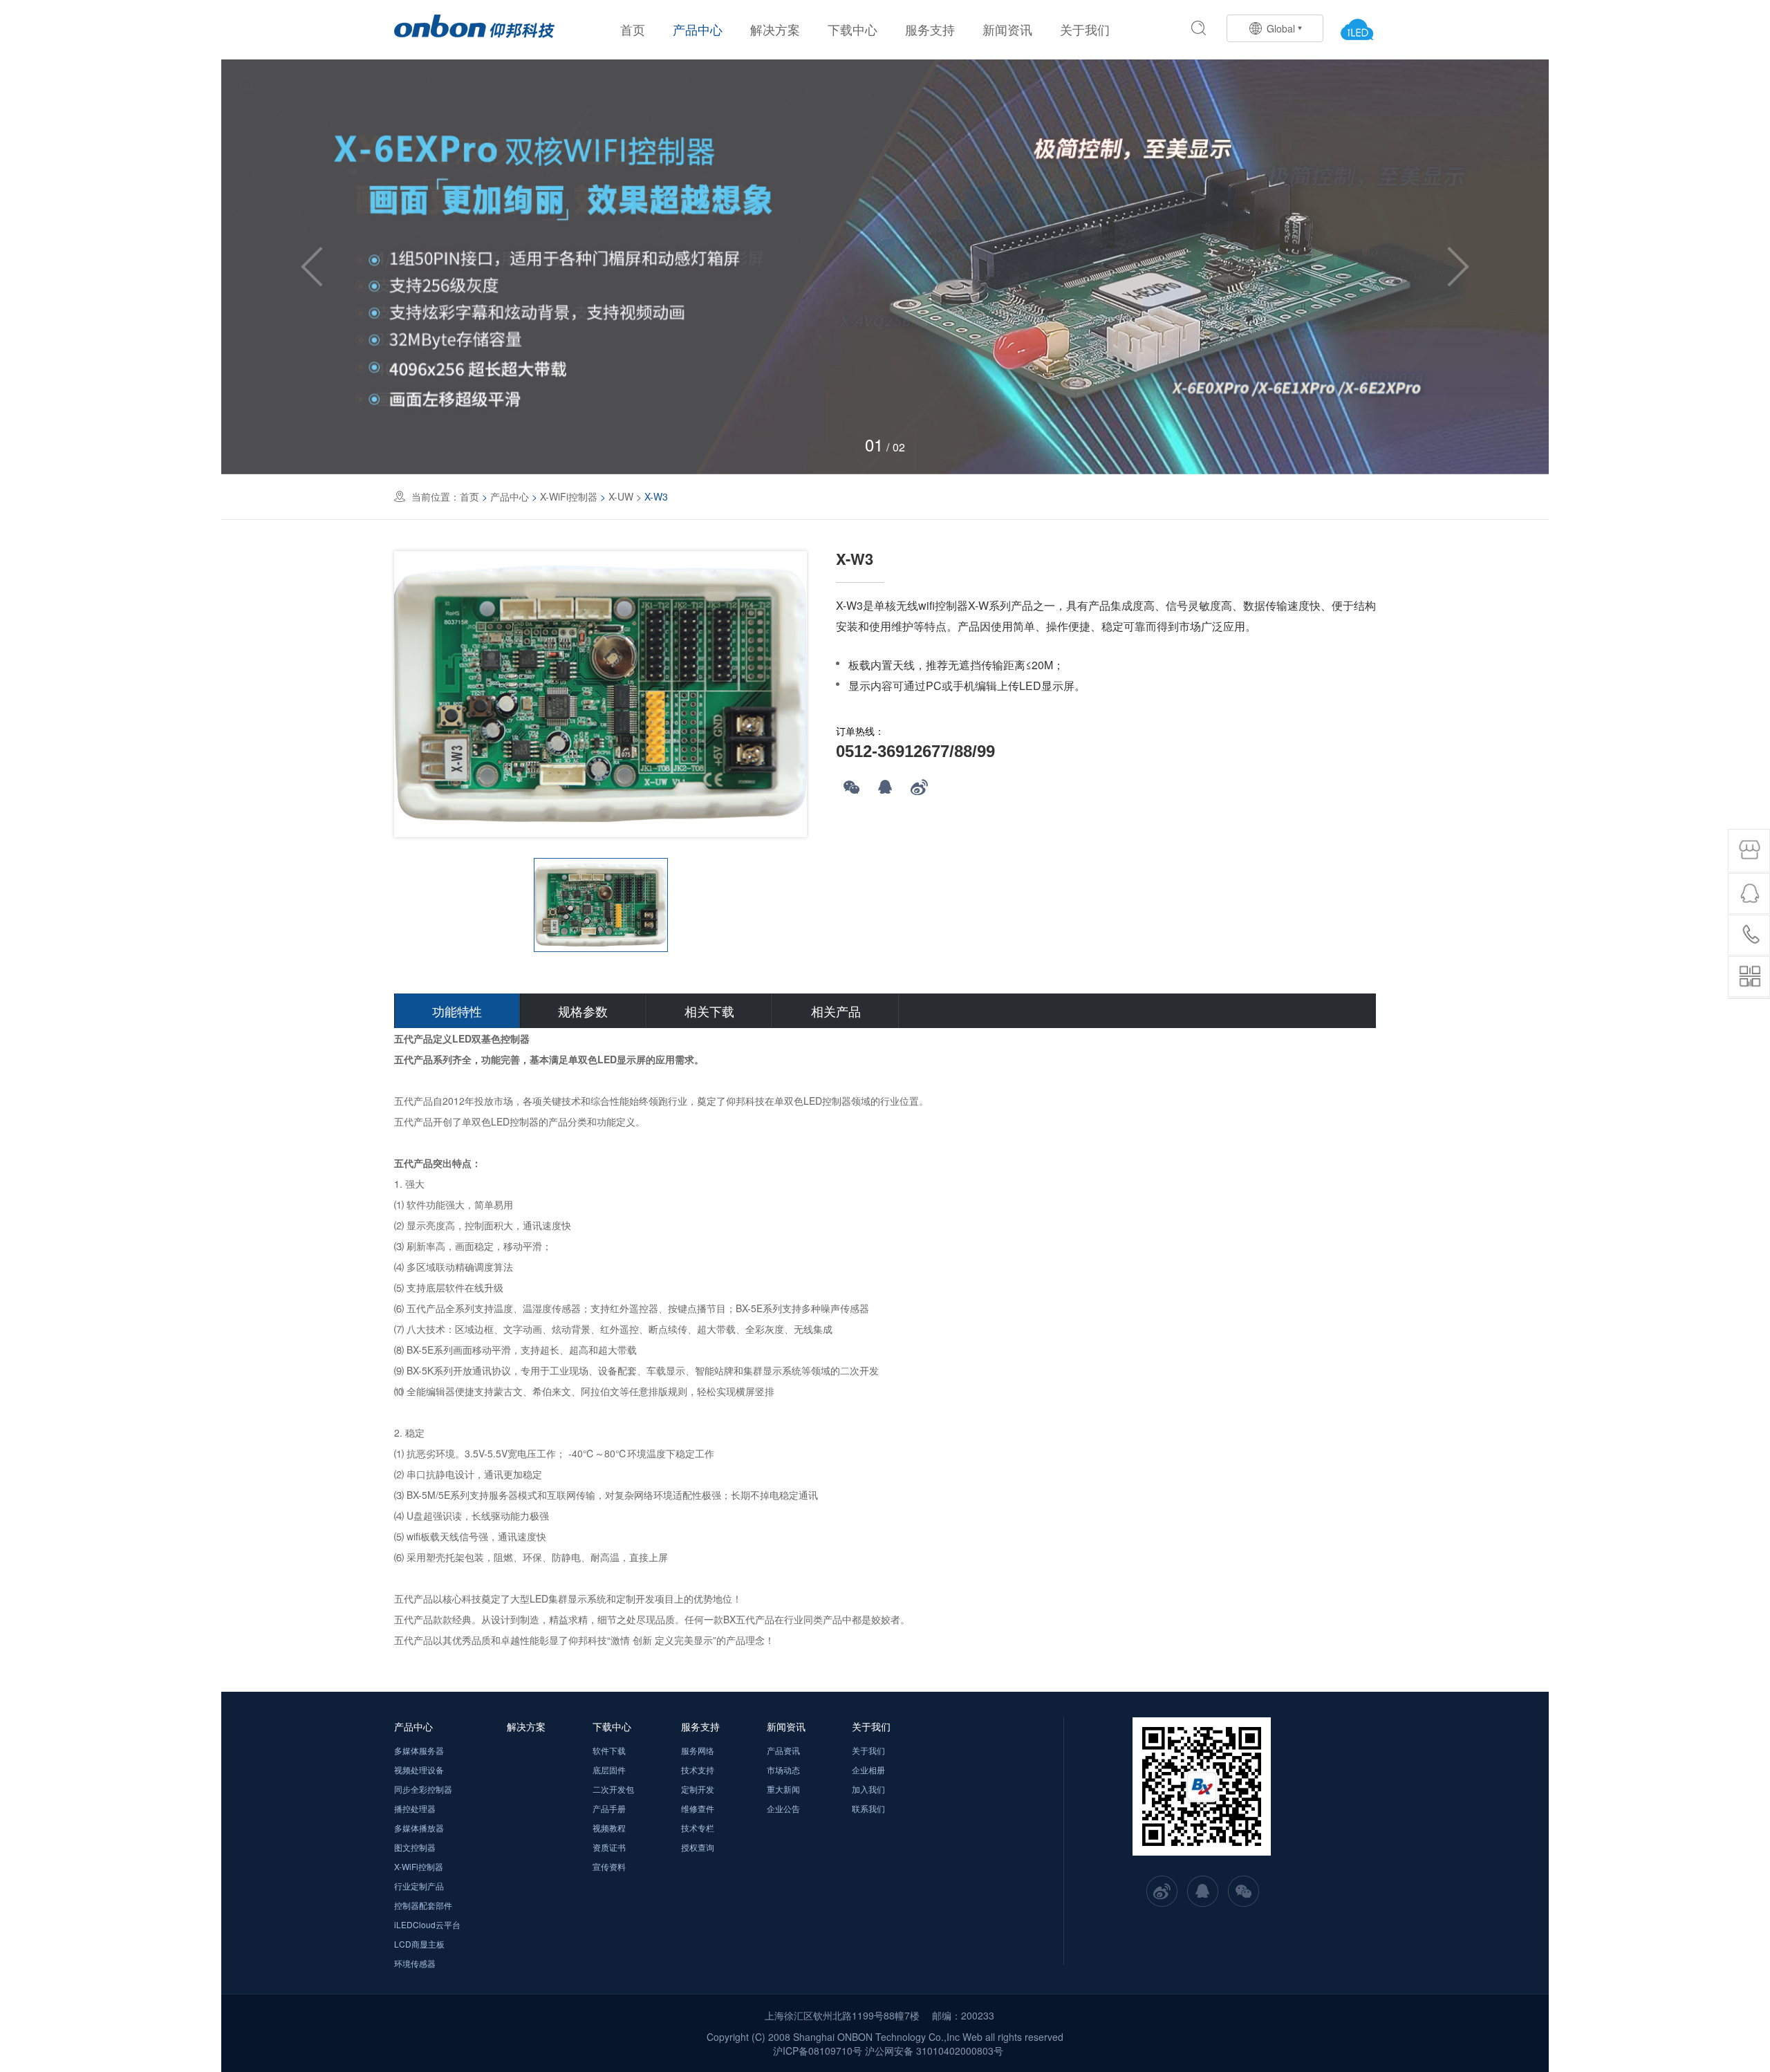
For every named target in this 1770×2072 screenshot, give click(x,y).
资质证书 (609, 1847)
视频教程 (609, 1828)
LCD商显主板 (419, 1944)
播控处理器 (415, 1808)
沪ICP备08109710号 (818, 2051)
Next (1458, 267)
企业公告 (783, 1808)
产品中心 (698, 29)
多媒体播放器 (419, 1828)
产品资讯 (783, 1750)
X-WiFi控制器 (569, 496)
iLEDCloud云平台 (427, 1924)
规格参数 (583, 1011)
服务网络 (698, 1750)
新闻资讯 (1007, 29)
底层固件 (609, 1770)
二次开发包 (613, 1789)
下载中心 (853, 29)
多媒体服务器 (419, 1750)
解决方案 (775, 29)
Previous (312, 267)
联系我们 (868, 1808)
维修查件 (698, 1808)
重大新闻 (783, 1789)
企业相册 (868, 1770)
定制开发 (698, 1789)
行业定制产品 (419, 1886)
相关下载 (709, 1011)
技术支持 (698, 1770)
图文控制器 (415, 1847)
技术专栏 (698, 1828)
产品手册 (609, 1808)
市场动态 (783, 1770)
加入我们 (868, 1789)
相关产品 (836, 1011)
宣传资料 (609, 1866)
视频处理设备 (419, 1770)
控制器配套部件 (423, 1905)
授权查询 (698, 1847)
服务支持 (930, 29)
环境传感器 (415, 1963)
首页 (633, 29)
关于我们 (1085, 29)
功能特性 (457, 1011)
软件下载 (609, 1750)
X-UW (621, 496)
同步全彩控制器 (423, 1789)
